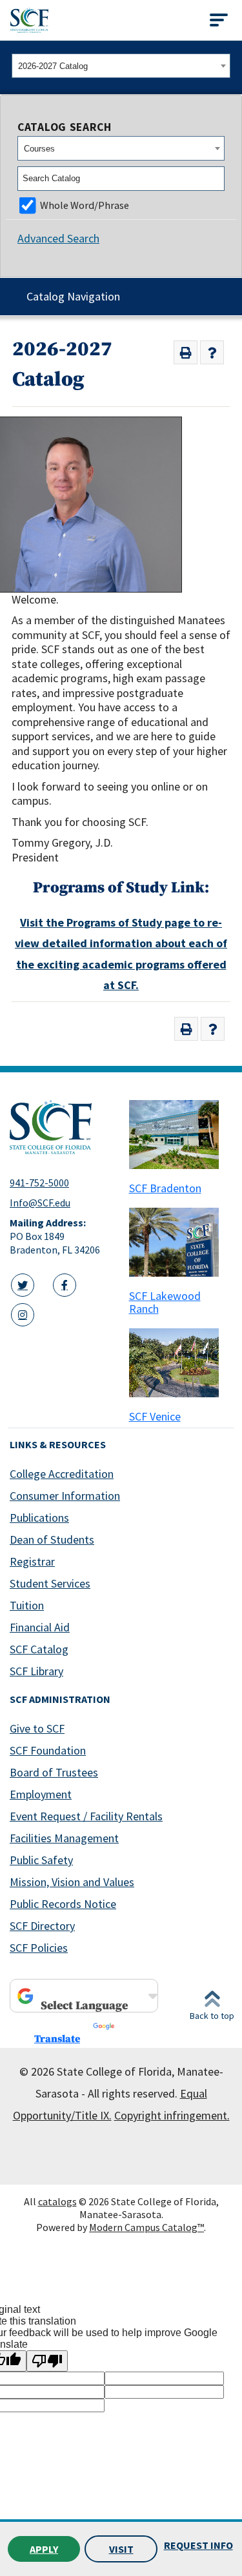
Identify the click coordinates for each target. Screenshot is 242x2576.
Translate (57, 2039)
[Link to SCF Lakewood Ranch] (181, 1242)
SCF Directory (42, 1926)
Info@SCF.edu (40, 1203)
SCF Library (36, 1671)
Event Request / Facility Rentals (86, 1816)
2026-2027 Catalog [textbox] (53, 66)
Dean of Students (52, 1539)
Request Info (198, 2545)
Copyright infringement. (172, 2115)
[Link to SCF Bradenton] (181, 1135)
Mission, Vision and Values (72, 1882)
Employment (41, 1794)
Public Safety (41, 1860)
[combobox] (121, 66)
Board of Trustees (54, 1772)
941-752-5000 (39, 1183)
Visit (121, 2549)
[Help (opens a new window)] (212, 352)
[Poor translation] (47, 2361)
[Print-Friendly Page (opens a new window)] (186, 352)
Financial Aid (40, 1627)
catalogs (57, 2201)
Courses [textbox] (39, 149)
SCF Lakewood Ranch (165, 1302)
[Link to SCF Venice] (181, 1363)
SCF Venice (155, 1416)
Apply (44, 2549)
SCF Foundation (48, 1750)
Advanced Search (58, 238)
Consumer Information (65, 1496)
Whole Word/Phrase (85, 205)
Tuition (27, 1605)
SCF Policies (39, 1948)
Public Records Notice (63, 1904)
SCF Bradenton (165, 1188)
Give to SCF (37, 1728)
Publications (39, 1518)
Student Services (50, 1583)
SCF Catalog (39, 1649)
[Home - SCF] (62, 1127)
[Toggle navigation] (219, 20)
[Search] (216, 179)
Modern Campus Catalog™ (146, 2227)
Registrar (32, 1561)
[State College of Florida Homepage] (29, 20)
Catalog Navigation (73, 296)
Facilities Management (64, 1838)
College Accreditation (62, 1474)
